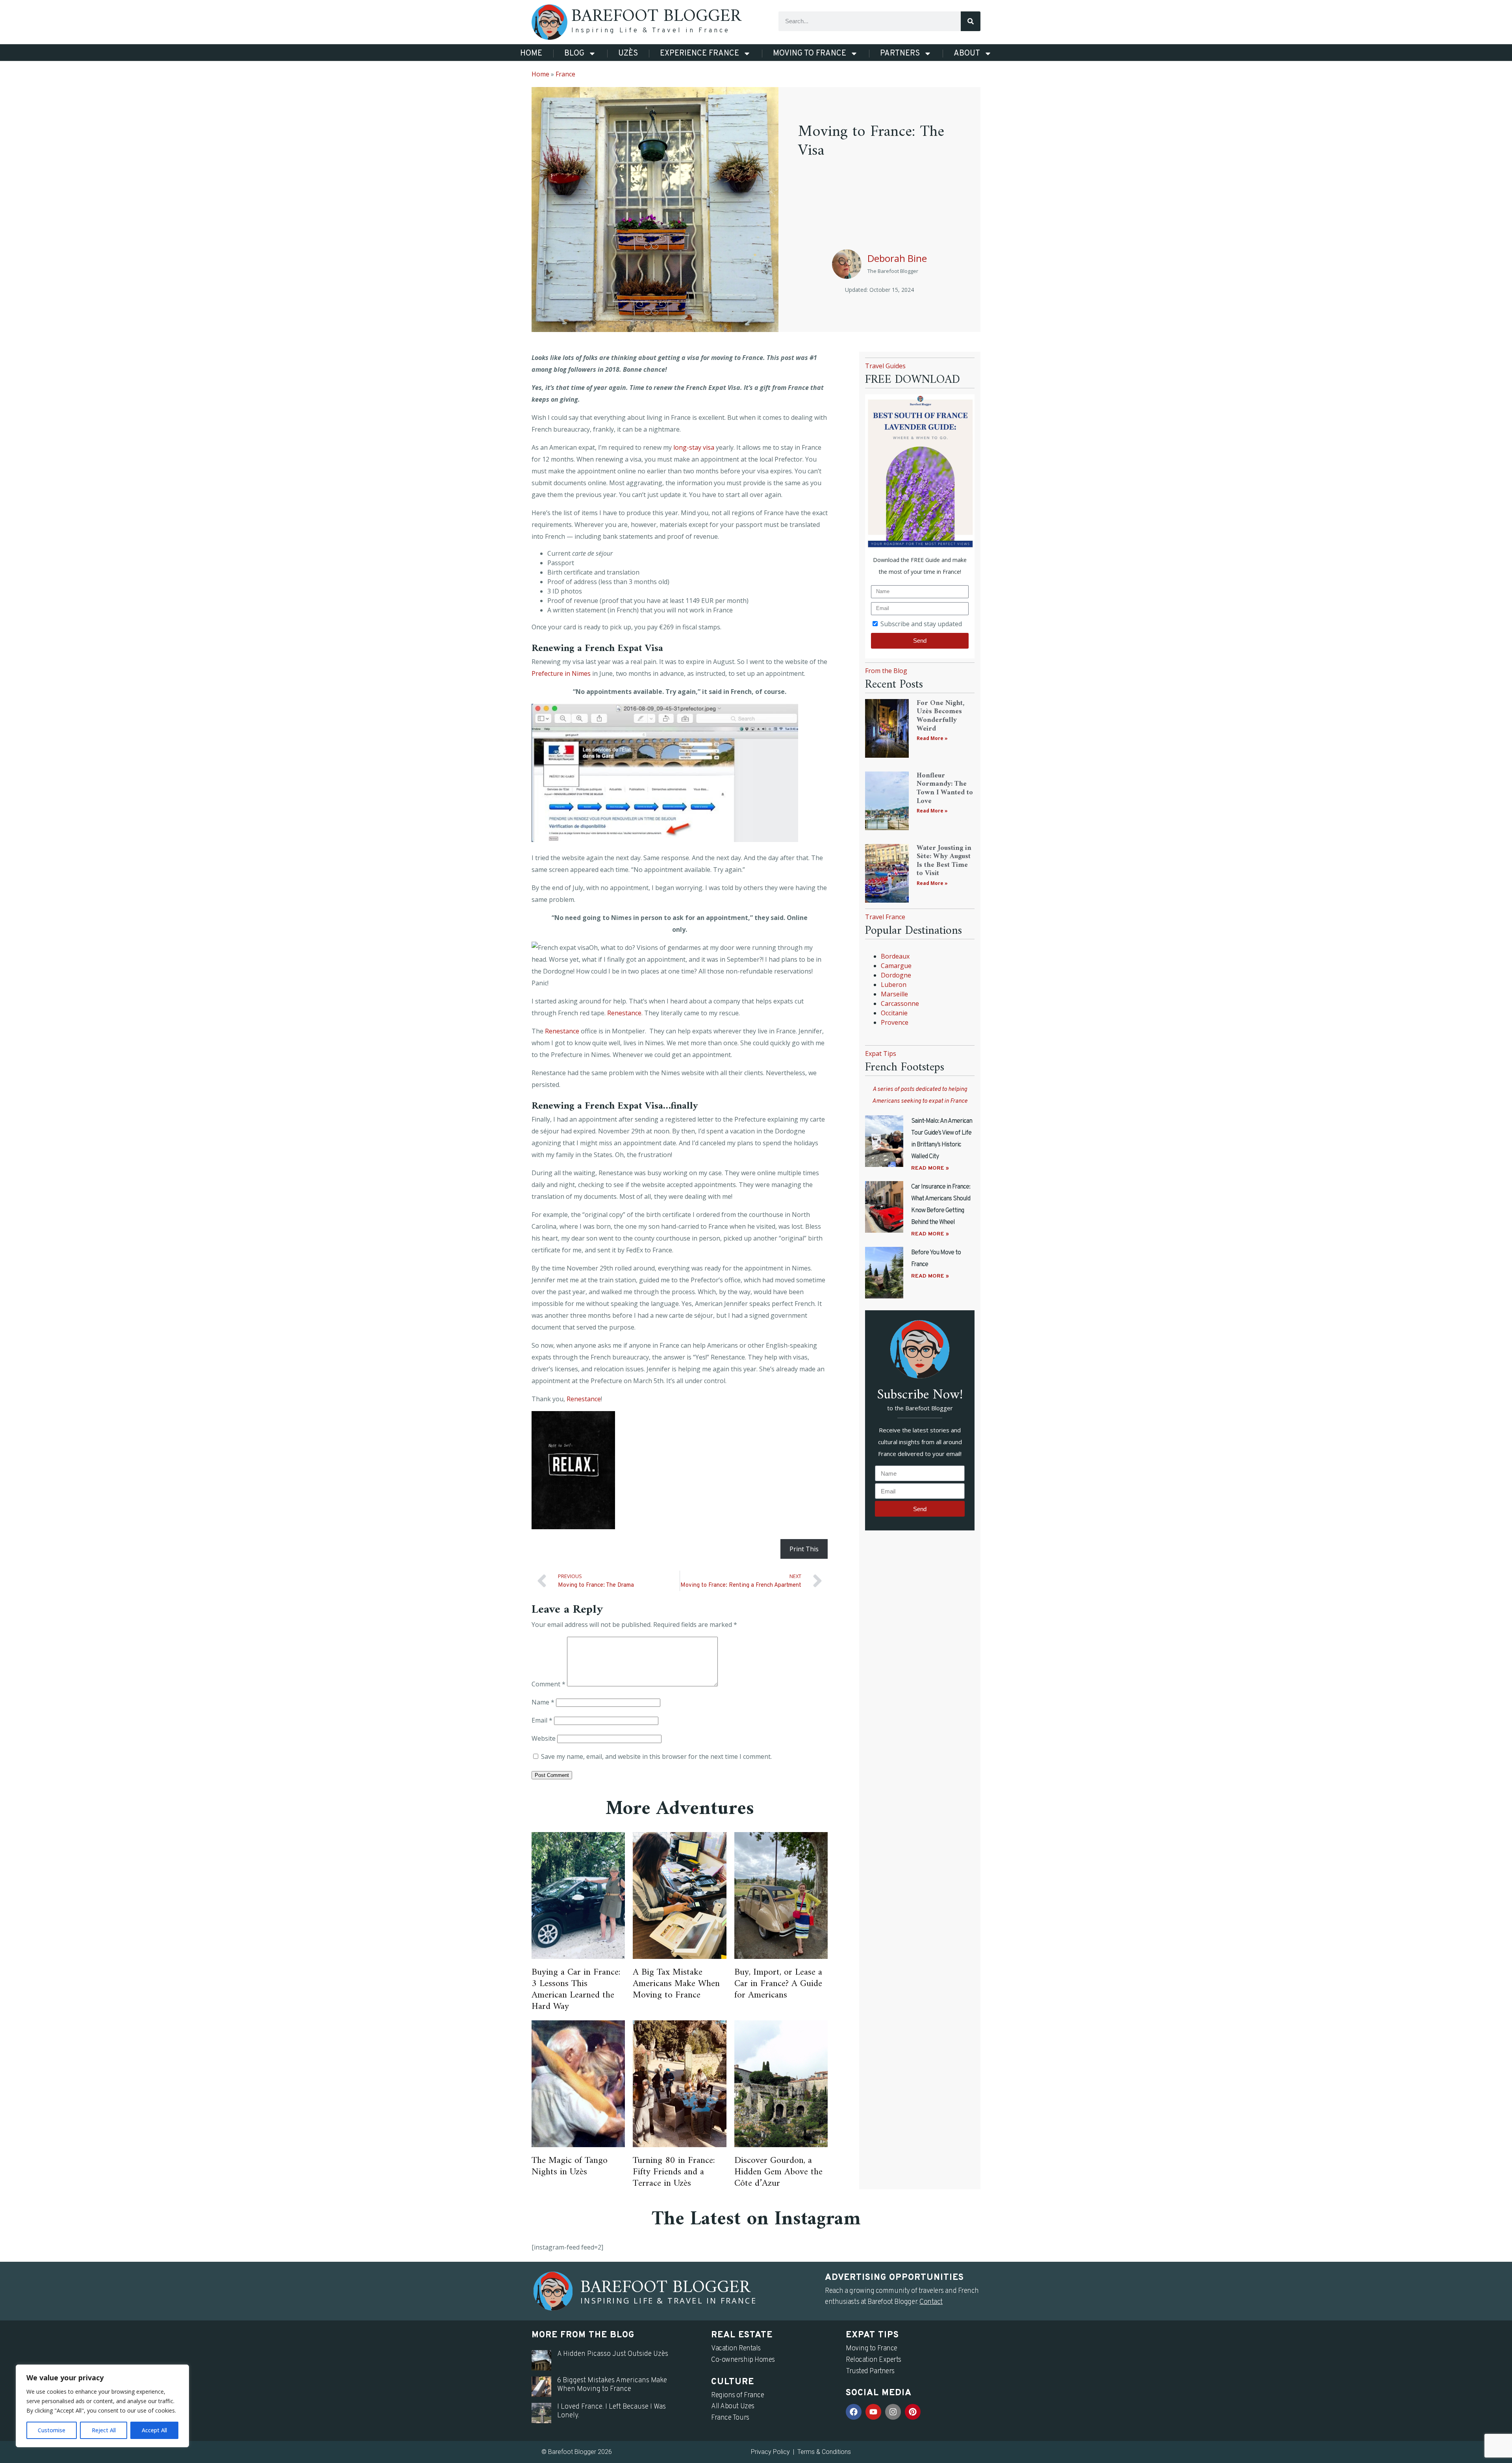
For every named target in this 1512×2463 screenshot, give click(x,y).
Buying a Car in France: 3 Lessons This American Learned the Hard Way (576, 1989)
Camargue (896, 966)
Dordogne (896, 975)
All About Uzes (733, 2406)
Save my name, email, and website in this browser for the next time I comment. (656, 1756)
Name (543, 1702)
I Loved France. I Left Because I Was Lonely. (611, 2411)
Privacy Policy (770, 2452)
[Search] (971, 21)
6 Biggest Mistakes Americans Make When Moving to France (612, 2385)
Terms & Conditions (824, 2452)
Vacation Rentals (736, 2349)
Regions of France (737, 2395)
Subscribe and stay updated (921, 624)
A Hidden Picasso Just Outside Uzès (613, 2354)
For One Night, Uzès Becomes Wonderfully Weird (940, 716)
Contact (931, 2302)
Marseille (894, 994)
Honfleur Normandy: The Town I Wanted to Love (945, 788)
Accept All (154, 2430)
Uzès (628, 54)
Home (531, 54)
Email (542, 1720)
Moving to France (810, 54)
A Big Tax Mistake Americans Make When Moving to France (676, 1984)
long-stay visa (694, 447)
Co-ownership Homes (743, 2360)
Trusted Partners (870, 2371)
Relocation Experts (874, 2360)
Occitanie (894, 1013)
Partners (900, 54)
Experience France (699, 54)
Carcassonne (900, 1003)
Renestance (624, 1013)
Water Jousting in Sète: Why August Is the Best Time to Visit (944, 861)
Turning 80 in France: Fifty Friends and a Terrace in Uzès (674, 2172)
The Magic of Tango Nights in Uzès (570, 2166)
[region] (102, 2406)
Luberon (894, 985)
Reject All (104, 2430)
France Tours (730, 2418)
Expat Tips (881, 1053)
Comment (548, 1684)
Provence (895, 1022)
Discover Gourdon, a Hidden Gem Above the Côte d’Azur (778, 2172)
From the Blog (886, 671)
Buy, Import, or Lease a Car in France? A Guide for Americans (778, 1984)
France (565, 74)
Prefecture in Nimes (561, 673)
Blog (574, 54)
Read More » (932, 738)
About (967, 54)
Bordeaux (895, 956)
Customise (52, 2430)
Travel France (885, 917)
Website (544, 1738)
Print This (804, 1549)
